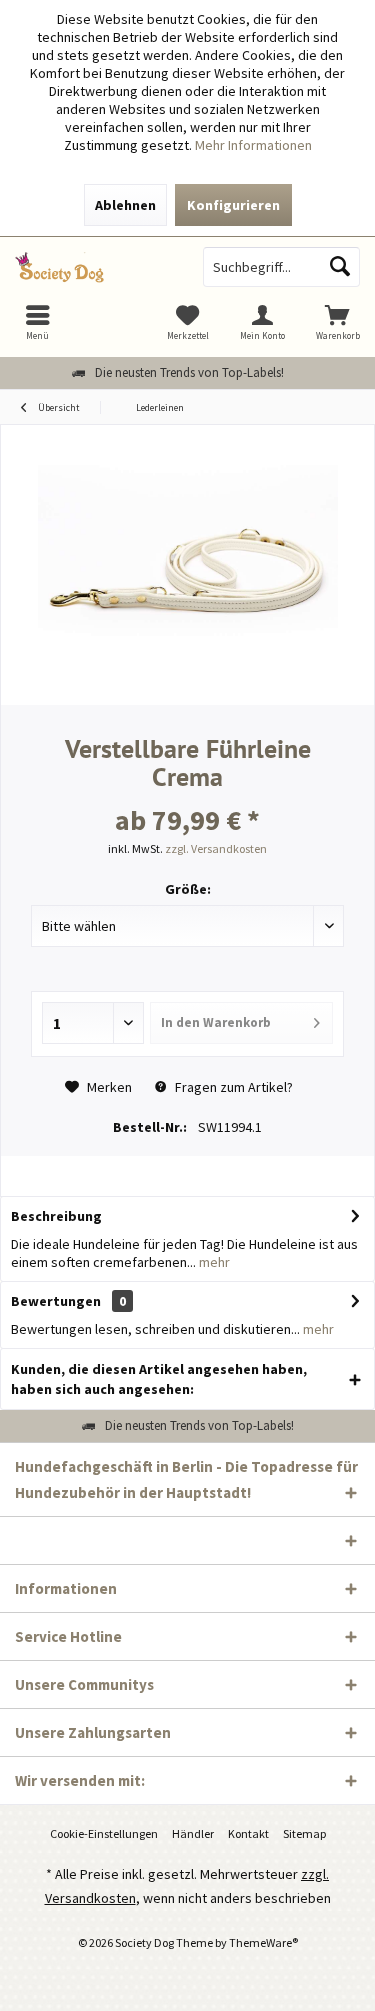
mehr (213, 1262)
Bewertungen (56, 1301)
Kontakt (248, 1833)
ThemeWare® (263, 1942)
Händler (193, 1833)
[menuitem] (337, 322)
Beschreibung (56, 1216)
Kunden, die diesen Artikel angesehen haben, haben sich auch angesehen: (159, 1379)
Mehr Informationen (253, 145)
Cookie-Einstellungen (104, 1833)
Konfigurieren (233, 205)
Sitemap (304, 1833)
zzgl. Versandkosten (216, 848)
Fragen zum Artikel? (232, 1087)
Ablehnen (125, 205)
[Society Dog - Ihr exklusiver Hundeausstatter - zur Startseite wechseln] (94, 267)
